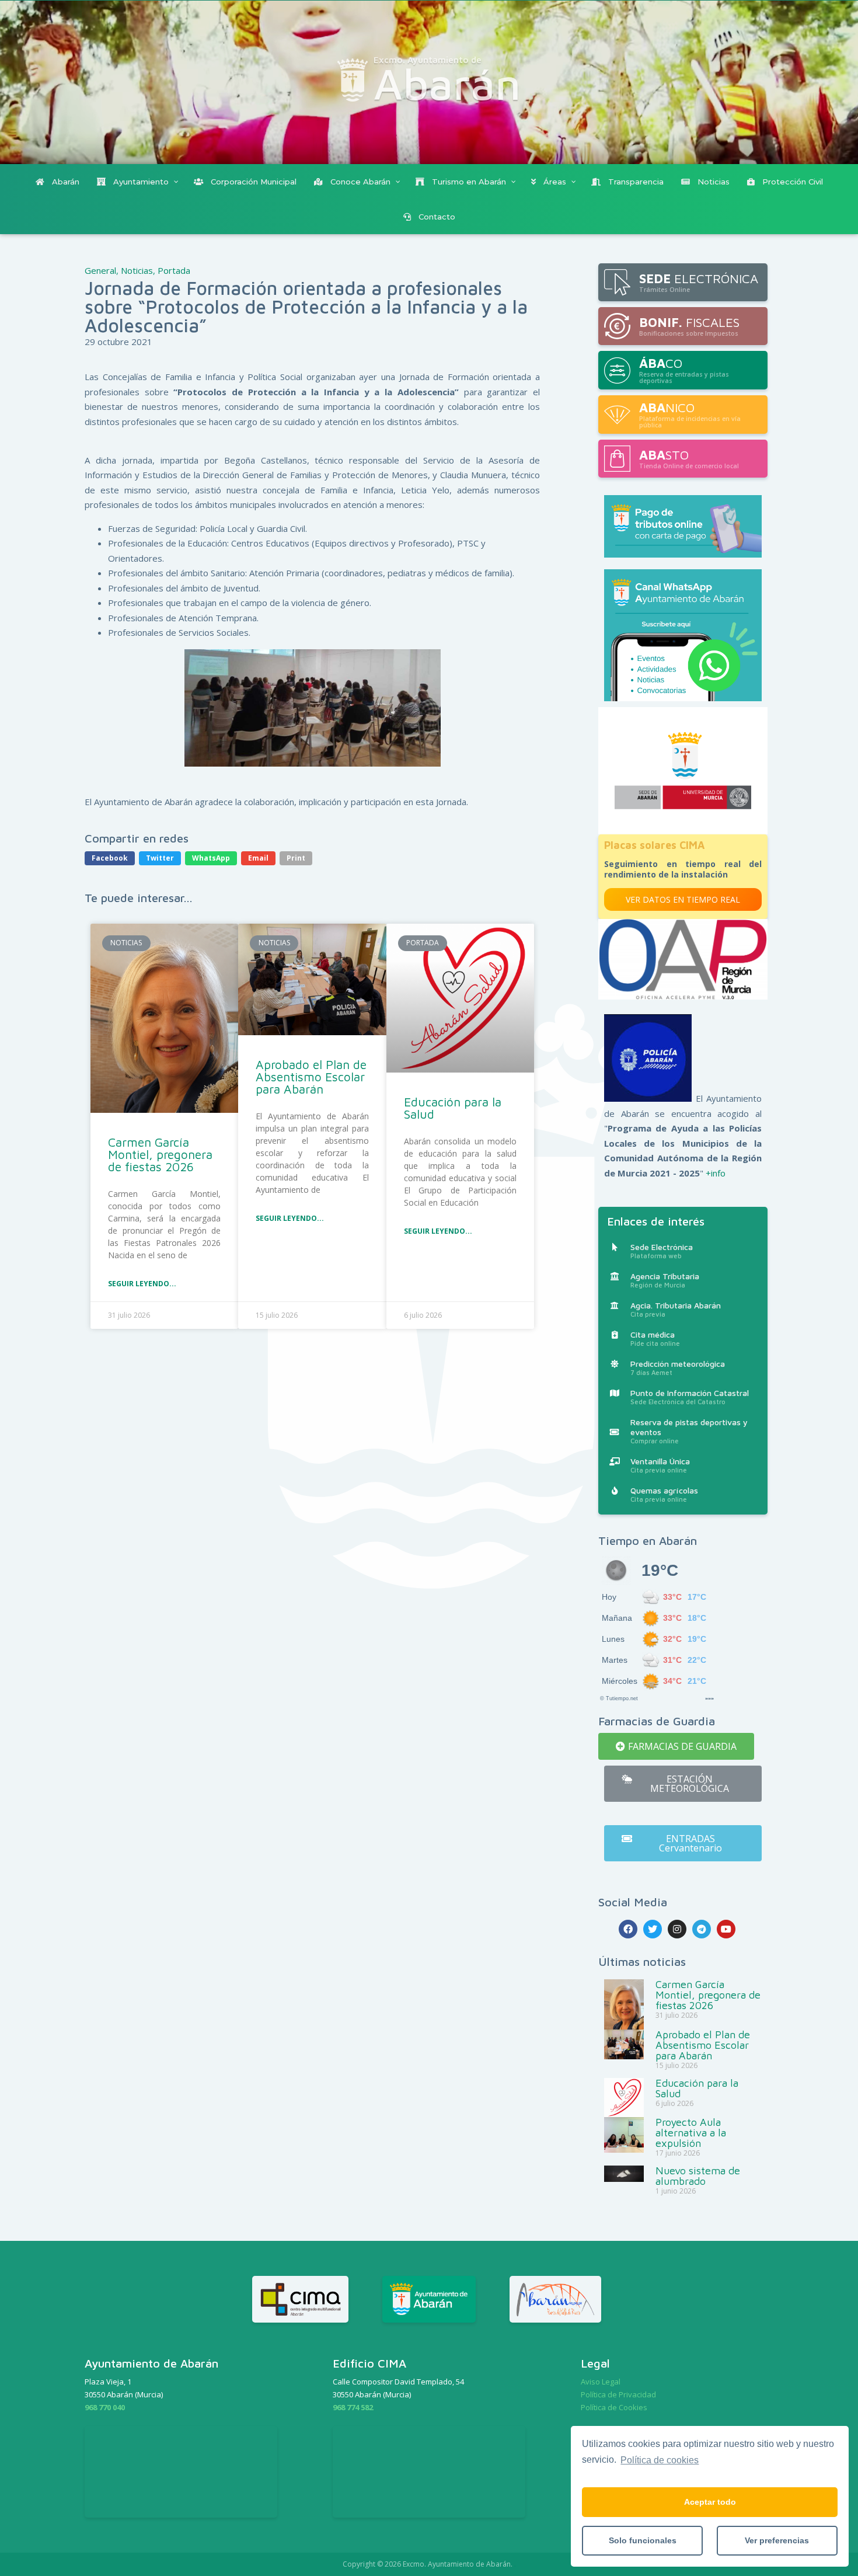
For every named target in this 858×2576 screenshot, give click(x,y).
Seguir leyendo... (142, 1284)
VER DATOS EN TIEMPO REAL (683, 899)
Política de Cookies (614, 2407)
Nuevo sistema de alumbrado (698, 2176)
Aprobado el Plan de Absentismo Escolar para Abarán (311, 1077)
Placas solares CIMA (654, 845)
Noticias (137, 270)
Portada (174, 270)
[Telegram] (702, 1929)
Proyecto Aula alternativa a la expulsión (691, 2133)
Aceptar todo (710, 2502)
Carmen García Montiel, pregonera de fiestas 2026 (160, 1154)
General (100, 270)
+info (716, 1173)
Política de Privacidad (618, 2394)
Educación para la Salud (453, 1108)
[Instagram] (677, 1929)
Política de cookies (660, 2460)
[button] (676, 1746)
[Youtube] (726, 1929)
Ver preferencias (777, 2540)
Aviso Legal (601, 2382)
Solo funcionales (643, 2540)
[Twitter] (653, 1929)
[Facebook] (628, 1929)
